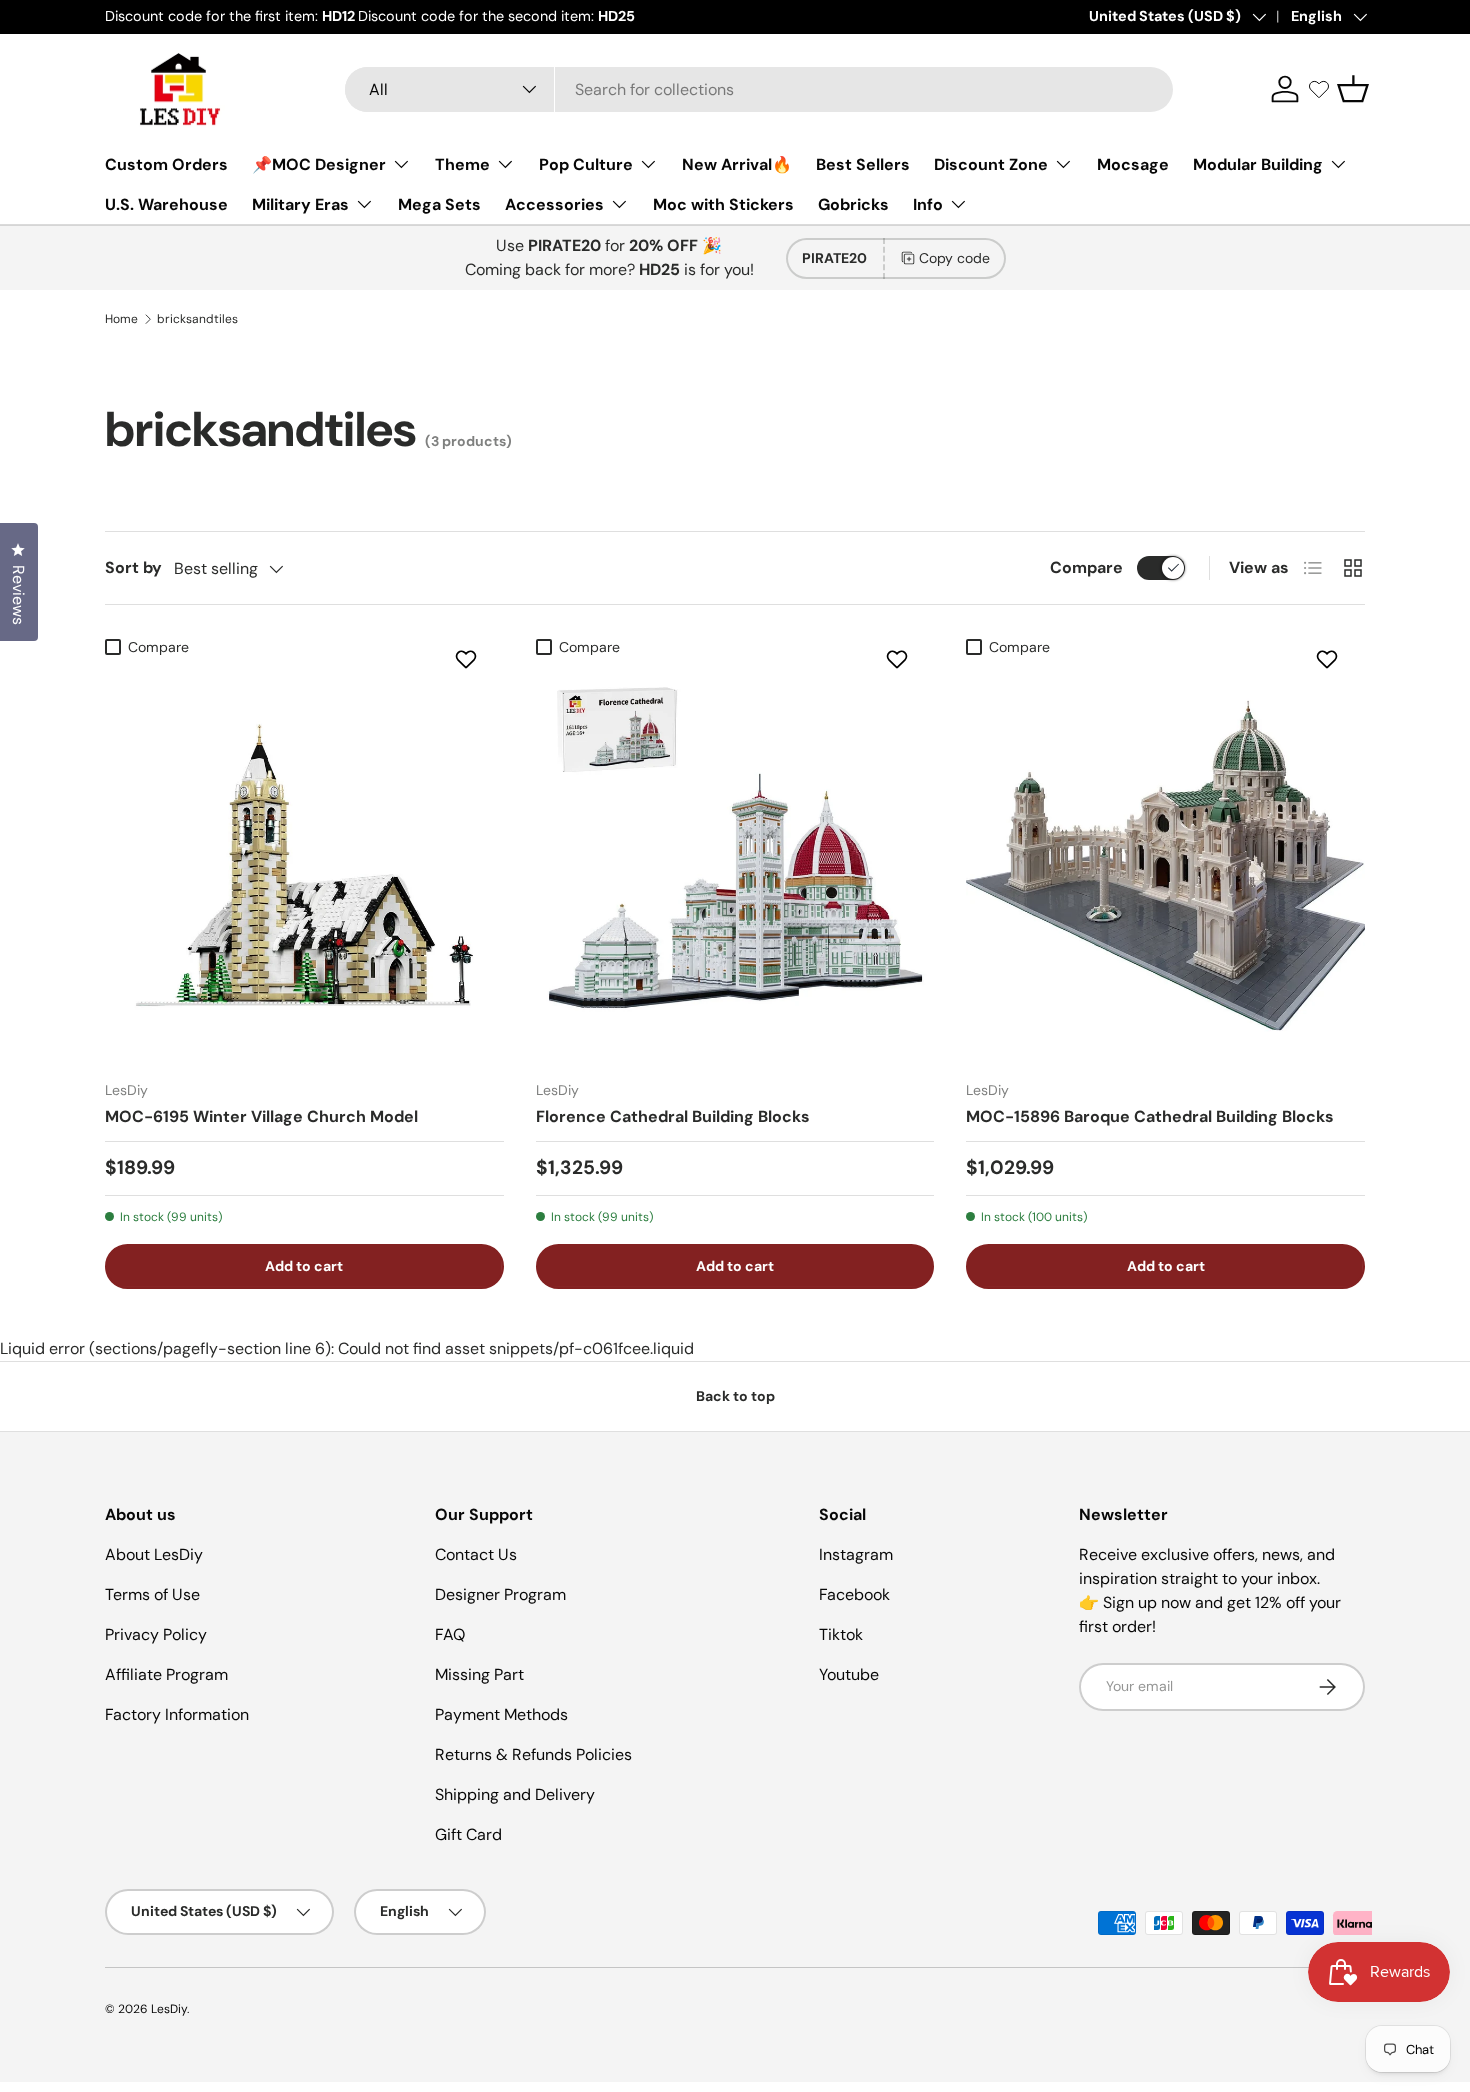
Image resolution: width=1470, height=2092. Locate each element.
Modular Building (1258, 164)
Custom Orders (166, 164)
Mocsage (1133, 164)
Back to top (735, 1396)
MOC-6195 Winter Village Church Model (261, 1116)
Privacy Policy (156, 1634)
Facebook (854, 1594)
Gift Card (468, 1834)
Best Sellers (863, 164)
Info (928, 204)
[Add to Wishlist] (468, 659)
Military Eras (300, 204)
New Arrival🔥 (737, 164)
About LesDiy (154, 1554)
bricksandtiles (197, 319)
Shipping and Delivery (515, 1794)
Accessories (554, 204)
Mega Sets (439, 204)
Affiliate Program (166, 1674)
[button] (1353, 89)
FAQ (450, 1634)
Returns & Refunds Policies (533, 1754)
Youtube (849, 1674)
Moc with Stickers (723, 204)
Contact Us (476, 1554)
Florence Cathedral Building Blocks (673, 1116)
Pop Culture (586, 164)
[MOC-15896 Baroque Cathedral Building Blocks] (1165, 865)
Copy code (954, 258)
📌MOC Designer (319, 164)
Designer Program (500, 1594)
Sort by (133, 567)
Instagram (856, 1554)
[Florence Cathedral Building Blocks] (735, 865)
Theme (462, 164)
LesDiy (169, 2009)
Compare (1086, 567)
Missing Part (479, 1674)
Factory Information (177, 1714)
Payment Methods (501, 1714)
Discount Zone (991, 164)
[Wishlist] (1319, 89)
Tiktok (841, 1634)
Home (121, 319)
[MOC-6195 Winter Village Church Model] (304, 865)
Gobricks (853, 204)
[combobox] (759, 89)
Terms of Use (152, 1594)
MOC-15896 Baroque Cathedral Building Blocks (1150, 1116)
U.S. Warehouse (166, 204)
